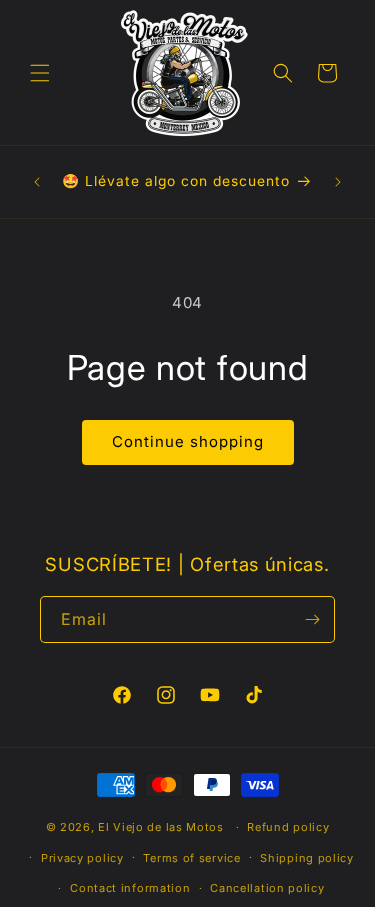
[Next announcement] (338, 182)
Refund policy (288, 827)
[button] (40, 73)
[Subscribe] (312, 619)
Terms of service (191, 858)
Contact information (130, 888)
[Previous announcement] (37, 182)
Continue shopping (188, 441)
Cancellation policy (267, 888)
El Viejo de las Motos (161, 827)
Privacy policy (82, 858)
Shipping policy (307, 858)
